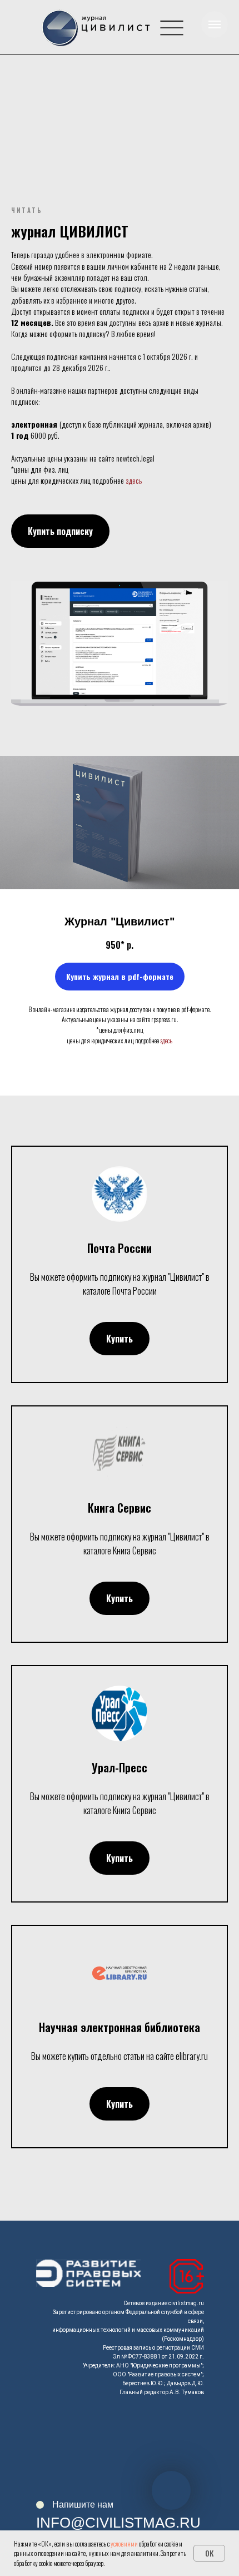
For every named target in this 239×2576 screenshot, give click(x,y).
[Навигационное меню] (215, 24)
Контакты (60, 2448)
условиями (124, 2543)
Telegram (181, 2438)
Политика (61, 2483)
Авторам (58, 2414)
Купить (54, 2465)
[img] (172, 28)
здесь (134, 480)
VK (166, 2455)
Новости (58, 2431)
